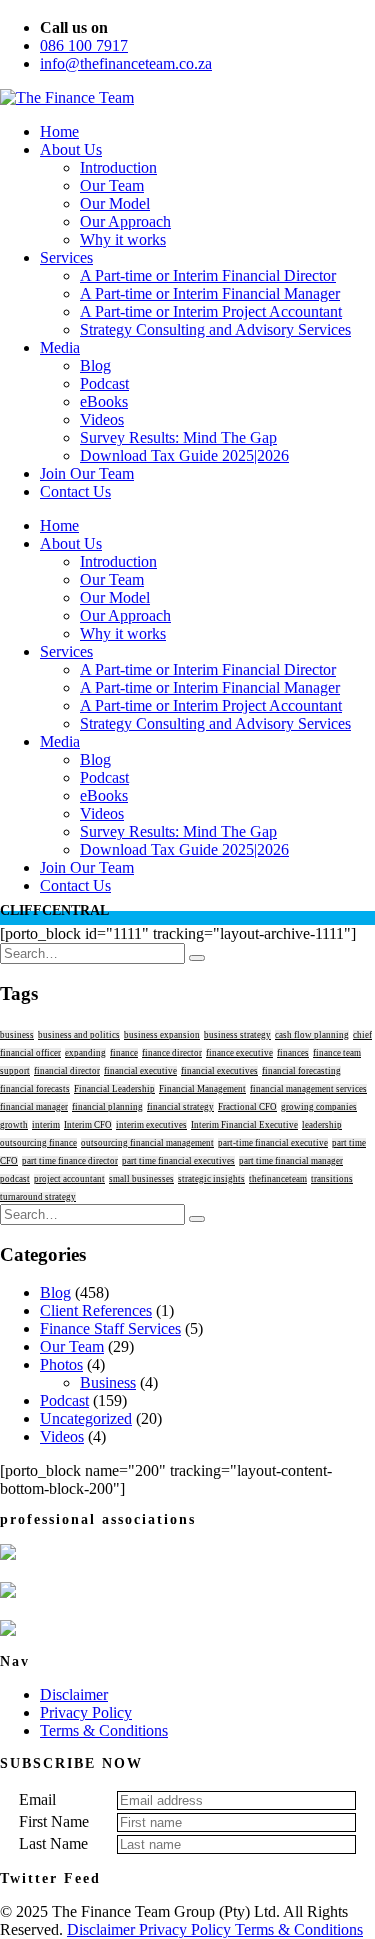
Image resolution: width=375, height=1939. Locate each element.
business (17, 1035)
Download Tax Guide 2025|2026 (184, 455)
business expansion (162, 1035)
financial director (67, 1071)
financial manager (34, 1107)
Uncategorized (86, 1418)
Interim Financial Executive (244, 1125)
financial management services (308, 1089)
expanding (85, 1053)
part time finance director (70, 1161)
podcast (15, 1179)
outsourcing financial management (147, 1143)
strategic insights (211, 1179)
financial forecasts (35, 1089)
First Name (54, 1821)
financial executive (140, 1071)
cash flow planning (312, 1035)
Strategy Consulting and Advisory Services (215, 329)
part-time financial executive (273, 1143)
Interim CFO (88, 1125)
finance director (172, 1053)
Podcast (104, 383)
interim (46, 1125)
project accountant (69, 1179)
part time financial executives (178, 1161)
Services (66, 257)
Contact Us (75, 491)
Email (37, 1799)
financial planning (107, 1107)
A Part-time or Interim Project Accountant (211, 311)
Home (59, 131)
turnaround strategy (38, 1197)
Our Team (112, 185)
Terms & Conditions (104, 1730)
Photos (61, 1364)
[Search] (197, 958)
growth (14, 1125)
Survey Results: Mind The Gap (178, 437)
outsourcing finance (38, 1143)
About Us (71, 149)
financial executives (219, 1071)
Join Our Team (87, 473)
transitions (332, 1179)
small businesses (141, 1179)
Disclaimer (74, 1694)
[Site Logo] (67, 97)
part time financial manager (291, 1161)
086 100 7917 (84, 45)
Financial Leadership (114, 1089)
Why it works (123, 239)
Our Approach (125, 221)
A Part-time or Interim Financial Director (208, 275)
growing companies (319, 1107)
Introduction (118, 167)
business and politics (79, 1035)
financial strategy (180, 1107)
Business (108, 1382)
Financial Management (202, 1089)
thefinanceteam (278, 1179)
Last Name (53, 1843)
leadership (322, 1125)
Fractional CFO (247, 1107)
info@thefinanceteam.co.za (126, 63)
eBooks (104, 401)
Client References (96, 1310)
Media (60, 347)
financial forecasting (301, 1071)
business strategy (237, 1035)
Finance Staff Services (110, 1328)
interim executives (151, 1125)
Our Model (115, 203)
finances (293, 1053)
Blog (95, 365)
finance (124, 1053)
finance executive (239, 1053)
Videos (102, 419)
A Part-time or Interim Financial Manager (210, 293)
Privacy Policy (86, 1712)
